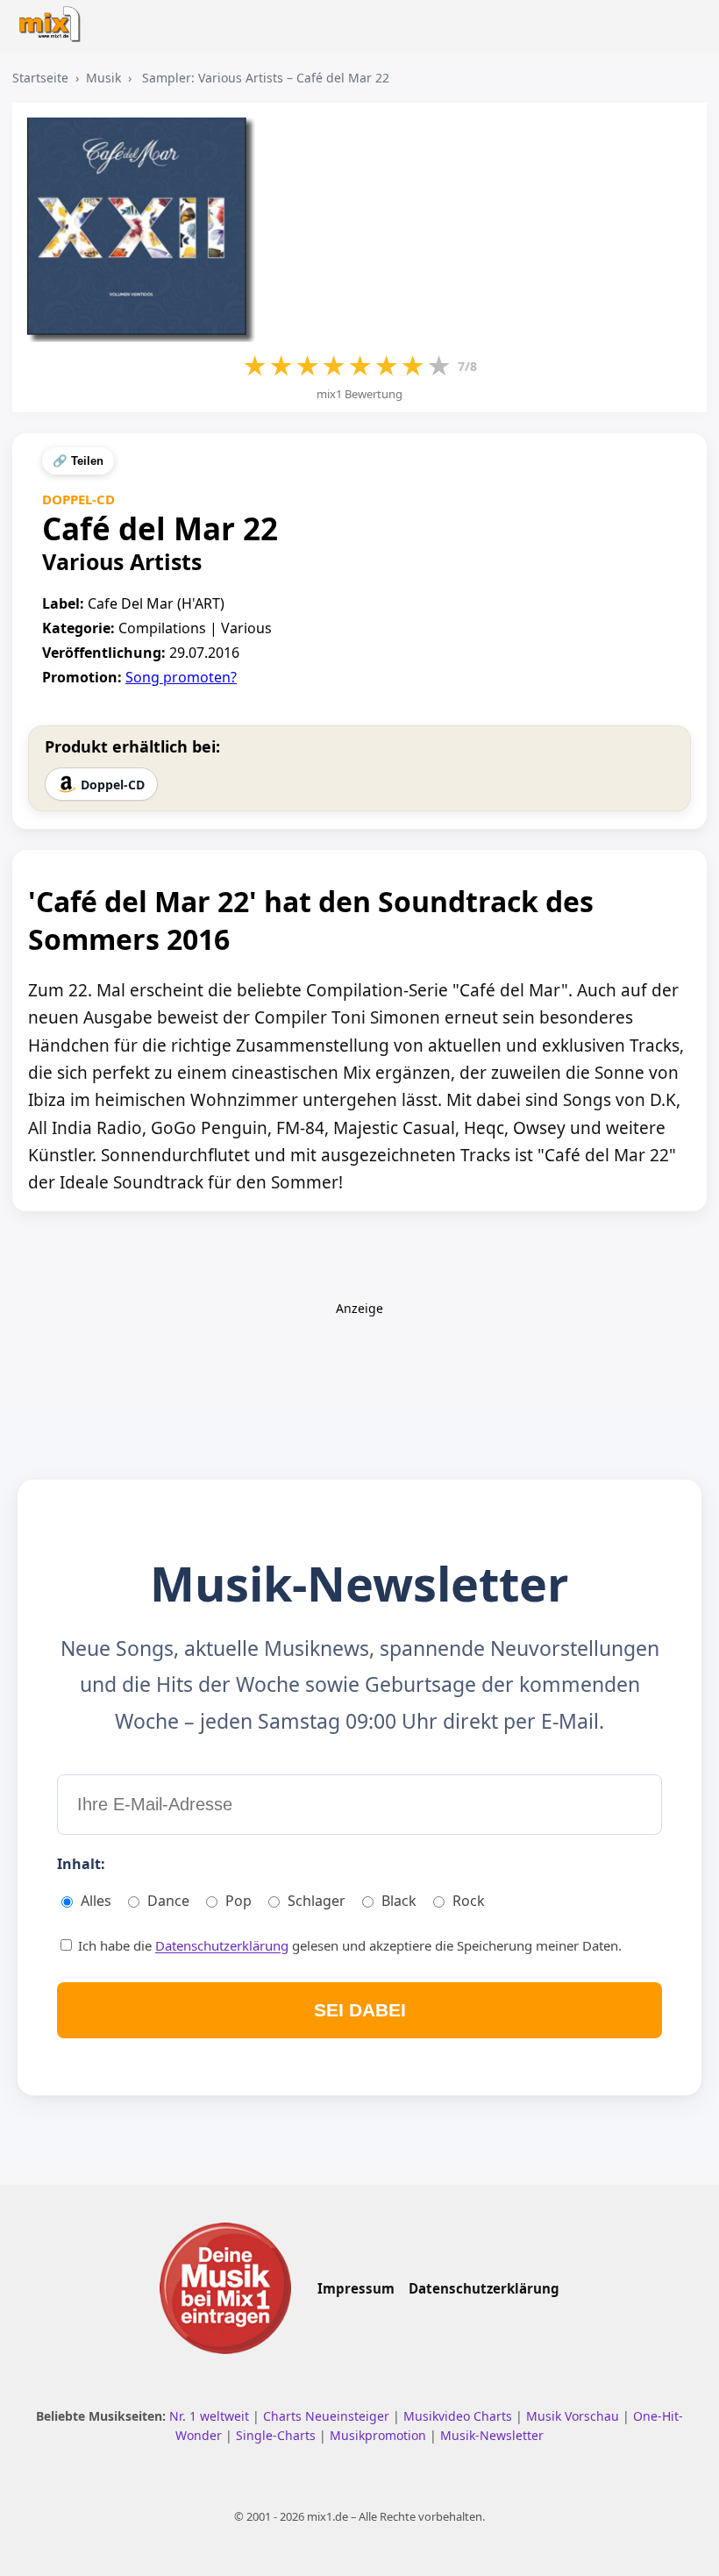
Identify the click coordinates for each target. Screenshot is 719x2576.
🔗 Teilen (78, 461)
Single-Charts (278, 2435)
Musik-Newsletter (492, 2435)
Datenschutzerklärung (222, 1945)
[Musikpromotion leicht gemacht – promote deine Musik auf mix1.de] (225, 2288)
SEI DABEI (360, 2010)
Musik (103, 78)
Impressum (356, 2288)
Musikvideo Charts (459, 2416)
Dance (168, 1901)
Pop (238, 1901)
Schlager (317, 1901)
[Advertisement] (359, 1357)
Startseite (40, 78)
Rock (469, 1901)
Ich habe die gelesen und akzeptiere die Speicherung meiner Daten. (348, 1945)
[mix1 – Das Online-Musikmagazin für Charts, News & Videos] (54, 19)
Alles (96, 1901)
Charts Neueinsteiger (328, 2416)
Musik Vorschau (574, 2416)
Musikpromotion (380, 2435)
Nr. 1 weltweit (211, 2416)
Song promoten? (181, 677)
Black (399, 1901)
